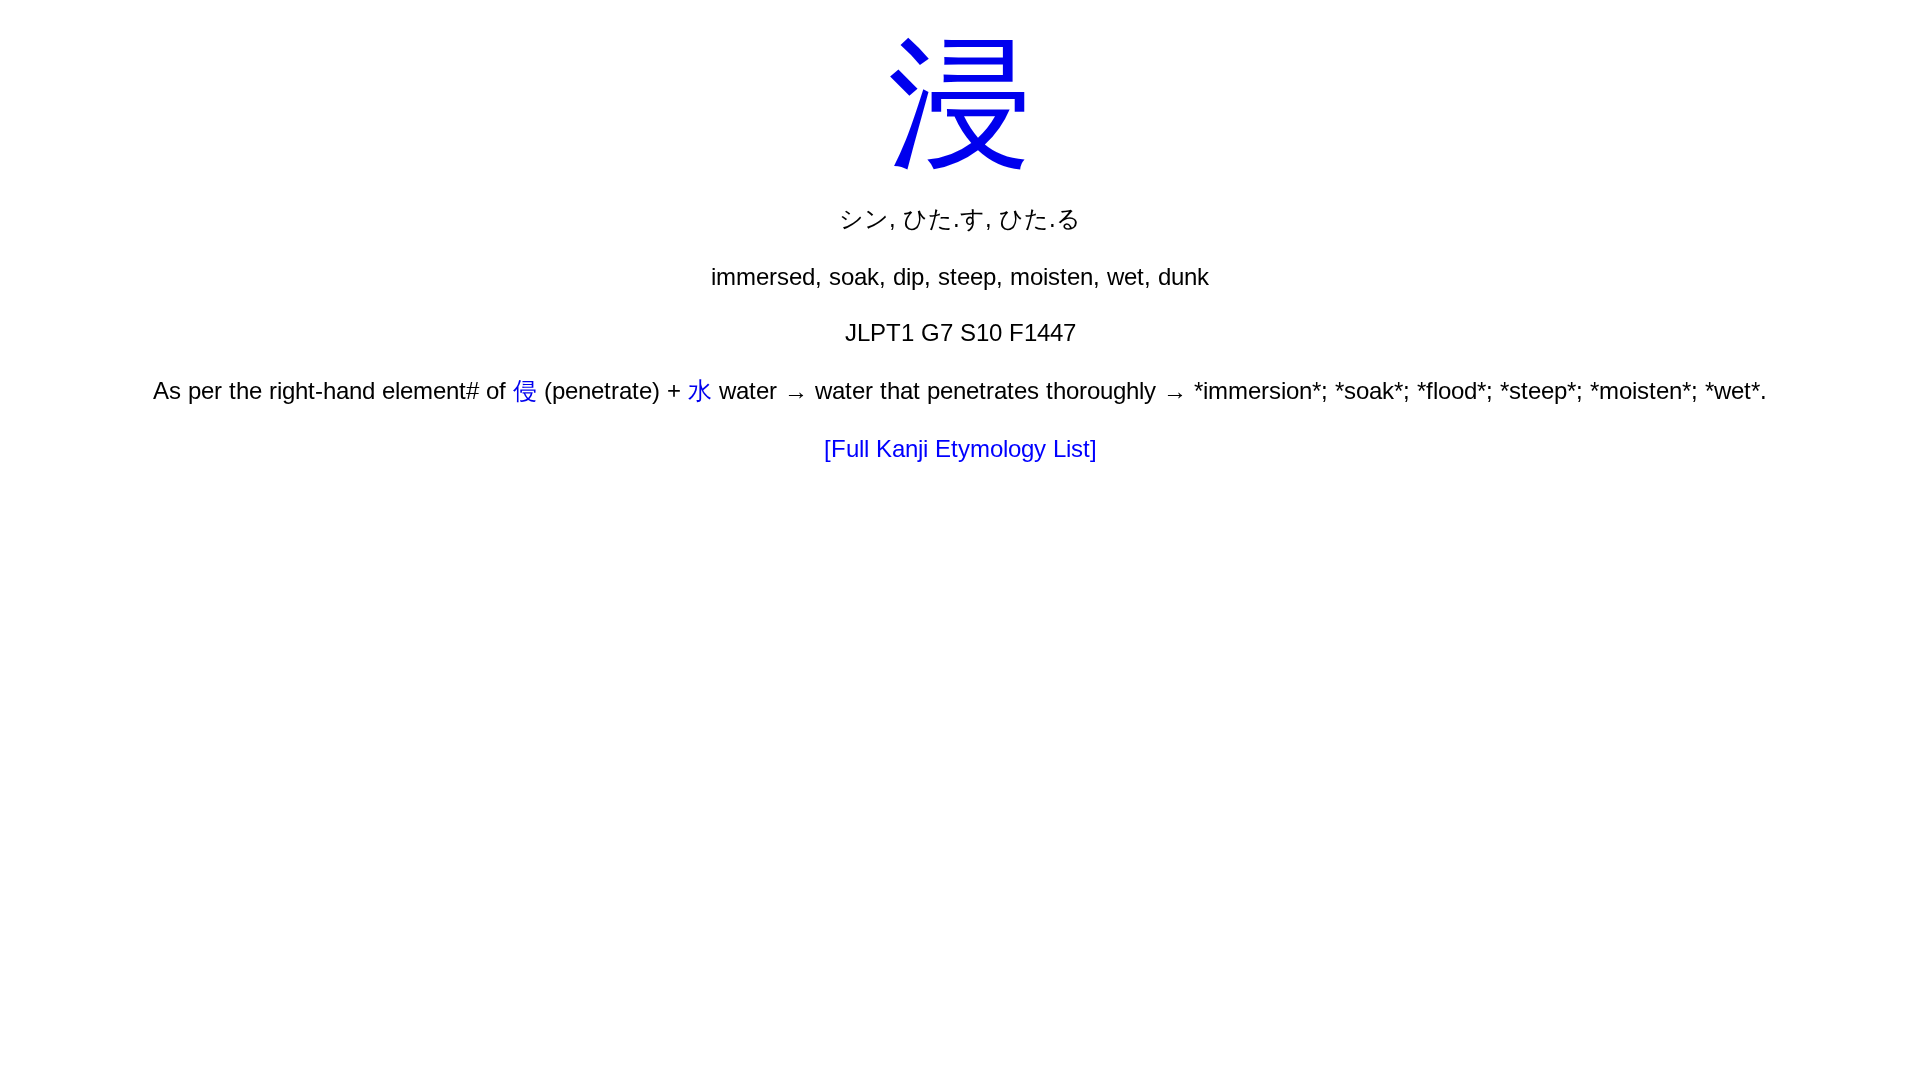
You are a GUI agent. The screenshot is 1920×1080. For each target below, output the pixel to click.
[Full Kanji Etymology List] (960, 448)
